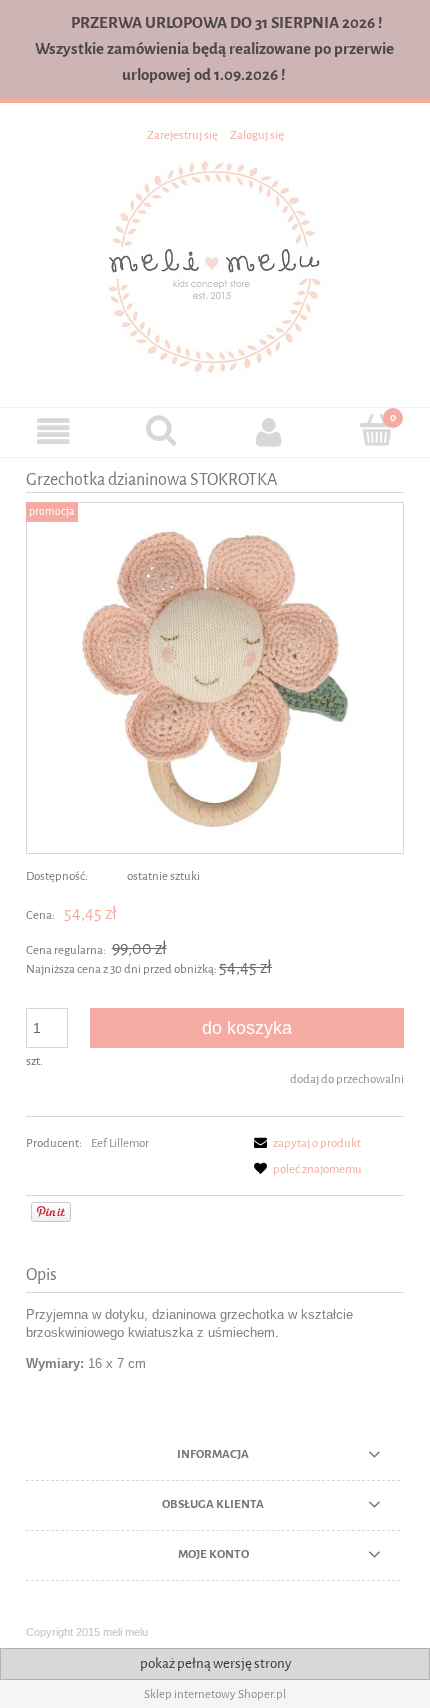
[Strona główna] (215, 265)
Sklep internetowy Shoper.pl (215, 1694)
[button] (54, 431)
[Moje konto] (269, 431)
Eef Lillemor (120, 1143)
